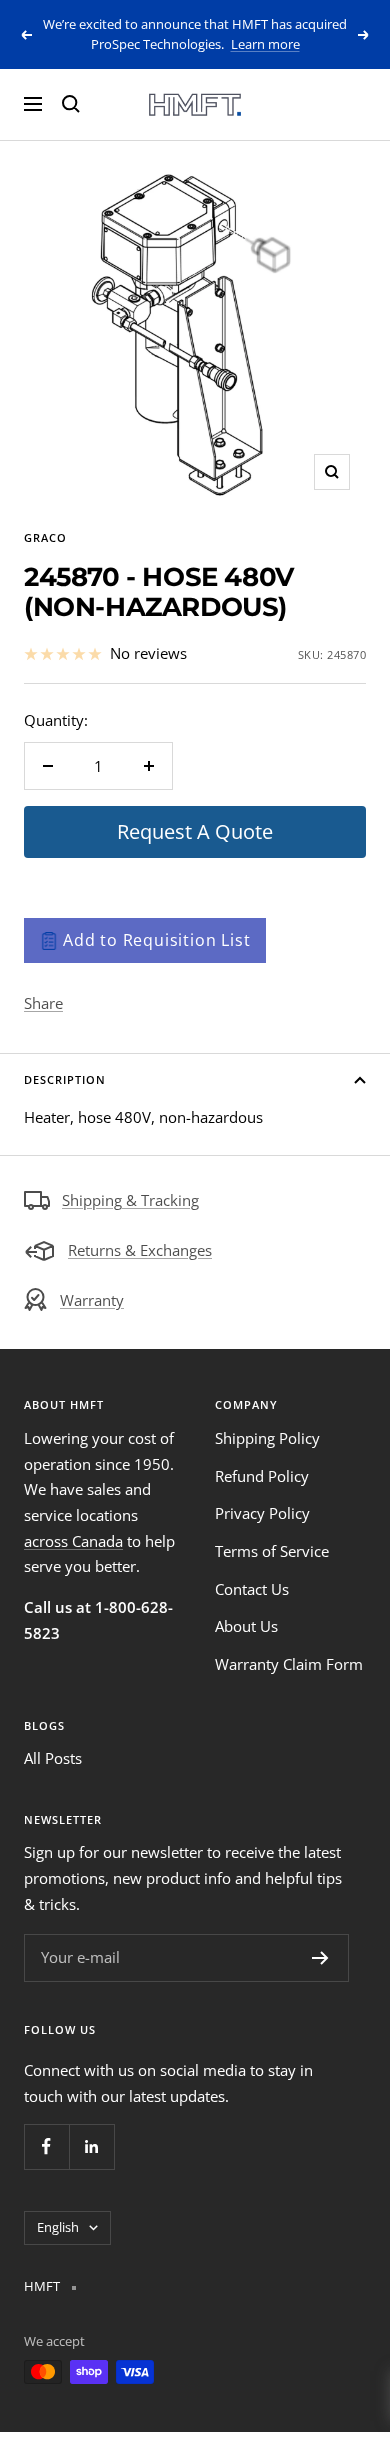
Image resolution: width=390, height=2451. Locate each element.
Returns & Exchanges (140, 1250)
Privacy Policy (262, 1513)
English (58, 2227)
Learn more (265, 44)
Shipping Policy (267, 1438)
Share (43, 1003)
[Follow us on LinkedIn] (91, 2146)
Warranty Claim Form (289, 1664)
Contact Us (252, 1589)
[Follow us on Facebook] (46, 2146)
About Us (246, 1626)
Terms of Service (272, 1551)
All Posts (53, 1758)
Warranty (92, 1300)
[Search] (71, 104)
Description (65, 1079)
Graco (45, 537)
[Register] (320, 1958)
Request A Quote (195, 831)
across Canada (73, 1541)
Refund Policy (262, 1476)
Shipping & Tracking (130, 1200)
